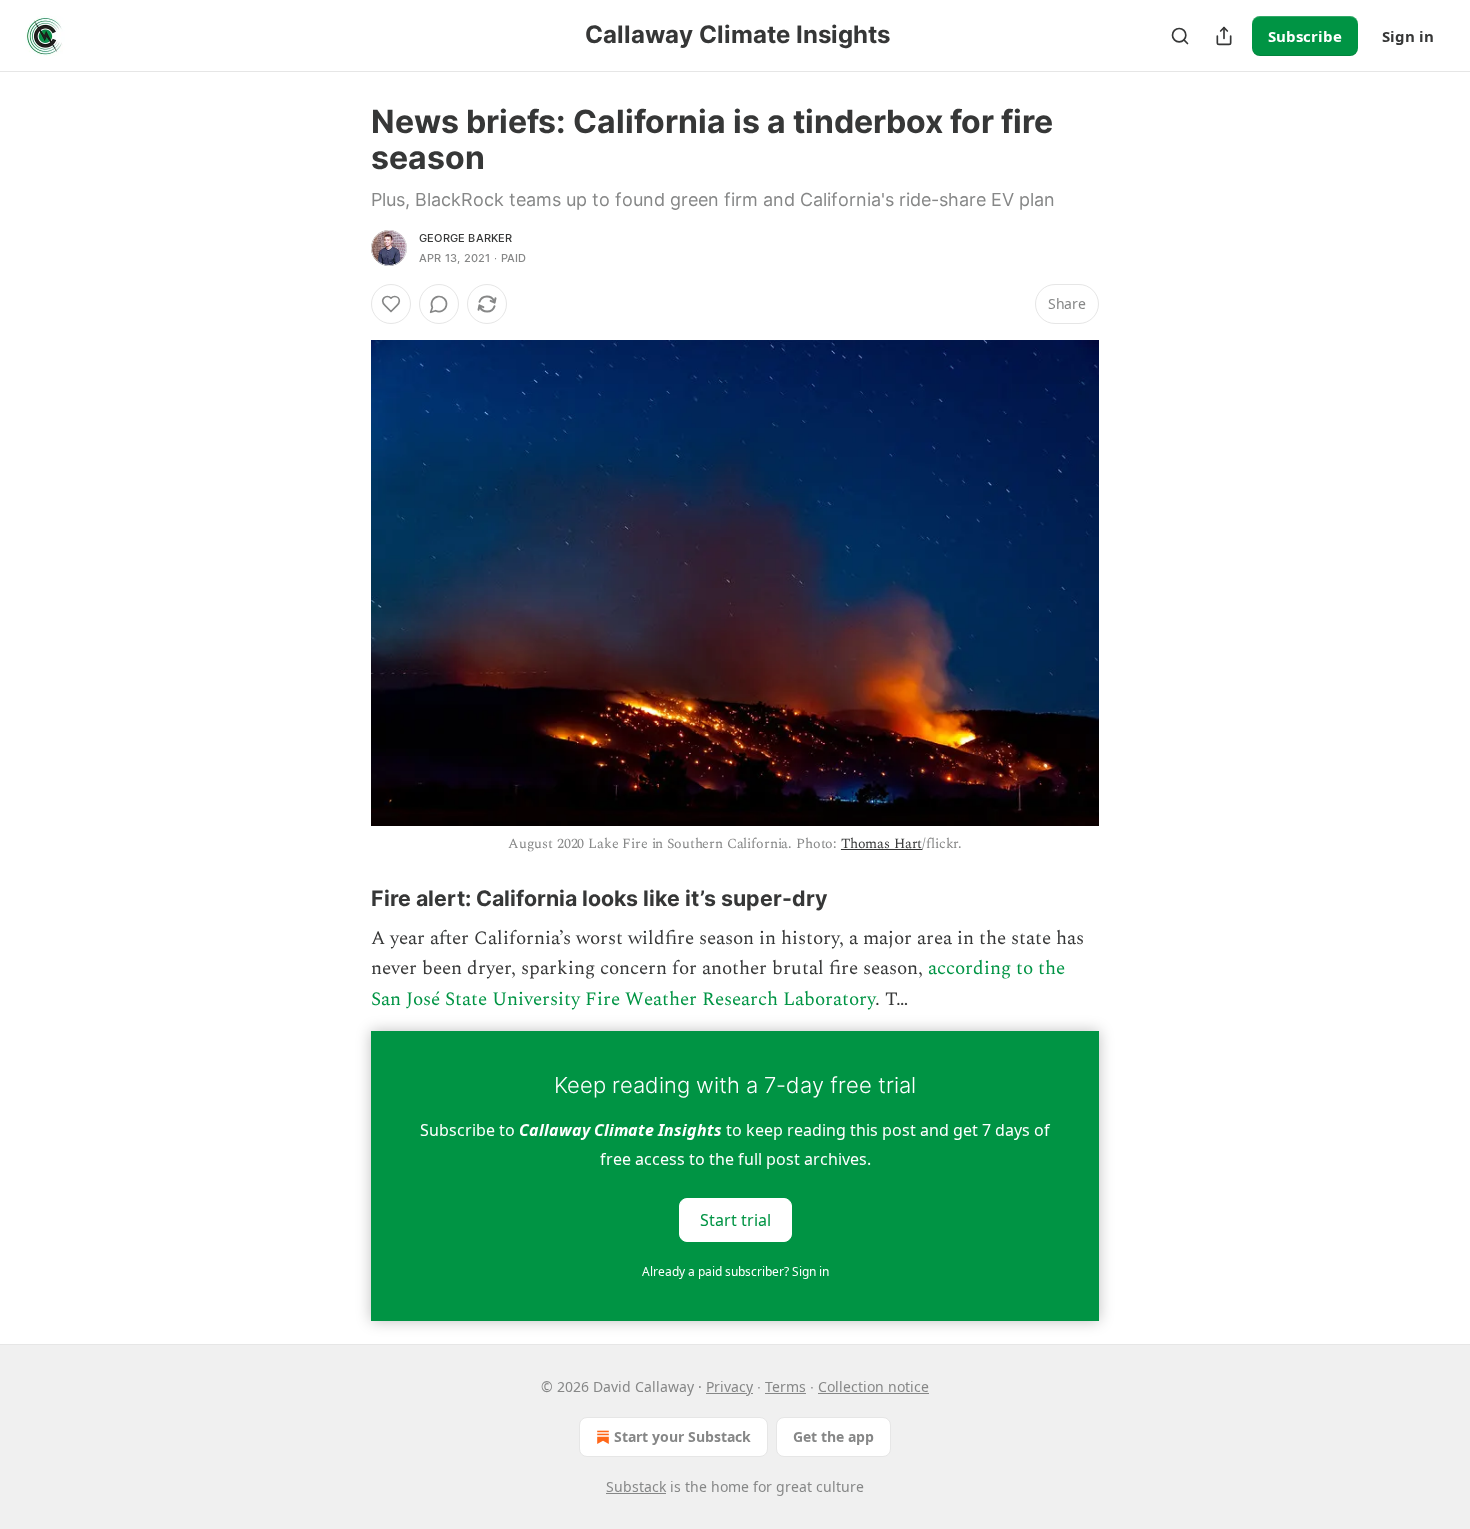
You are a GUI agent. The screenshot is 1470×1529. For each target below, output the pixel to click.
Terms (785, 1386)
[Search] (1180, 36)
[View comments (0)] (439, 304)
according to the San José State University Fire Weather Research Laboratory (718, 983)
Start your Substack (682, 1436)
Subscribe (1305, 36)
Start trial (735, 1220)
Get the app (833, 1436)
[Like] (391, 304)
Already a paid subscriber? (735, 1271)
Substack (636, 1486)
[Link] (343, 898)
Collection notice (873, 1386)
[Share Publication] (1224, 36)
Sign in (1408, 36)
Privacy (729, 1386)
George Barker (466, 238)
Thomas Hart (881, 843)
